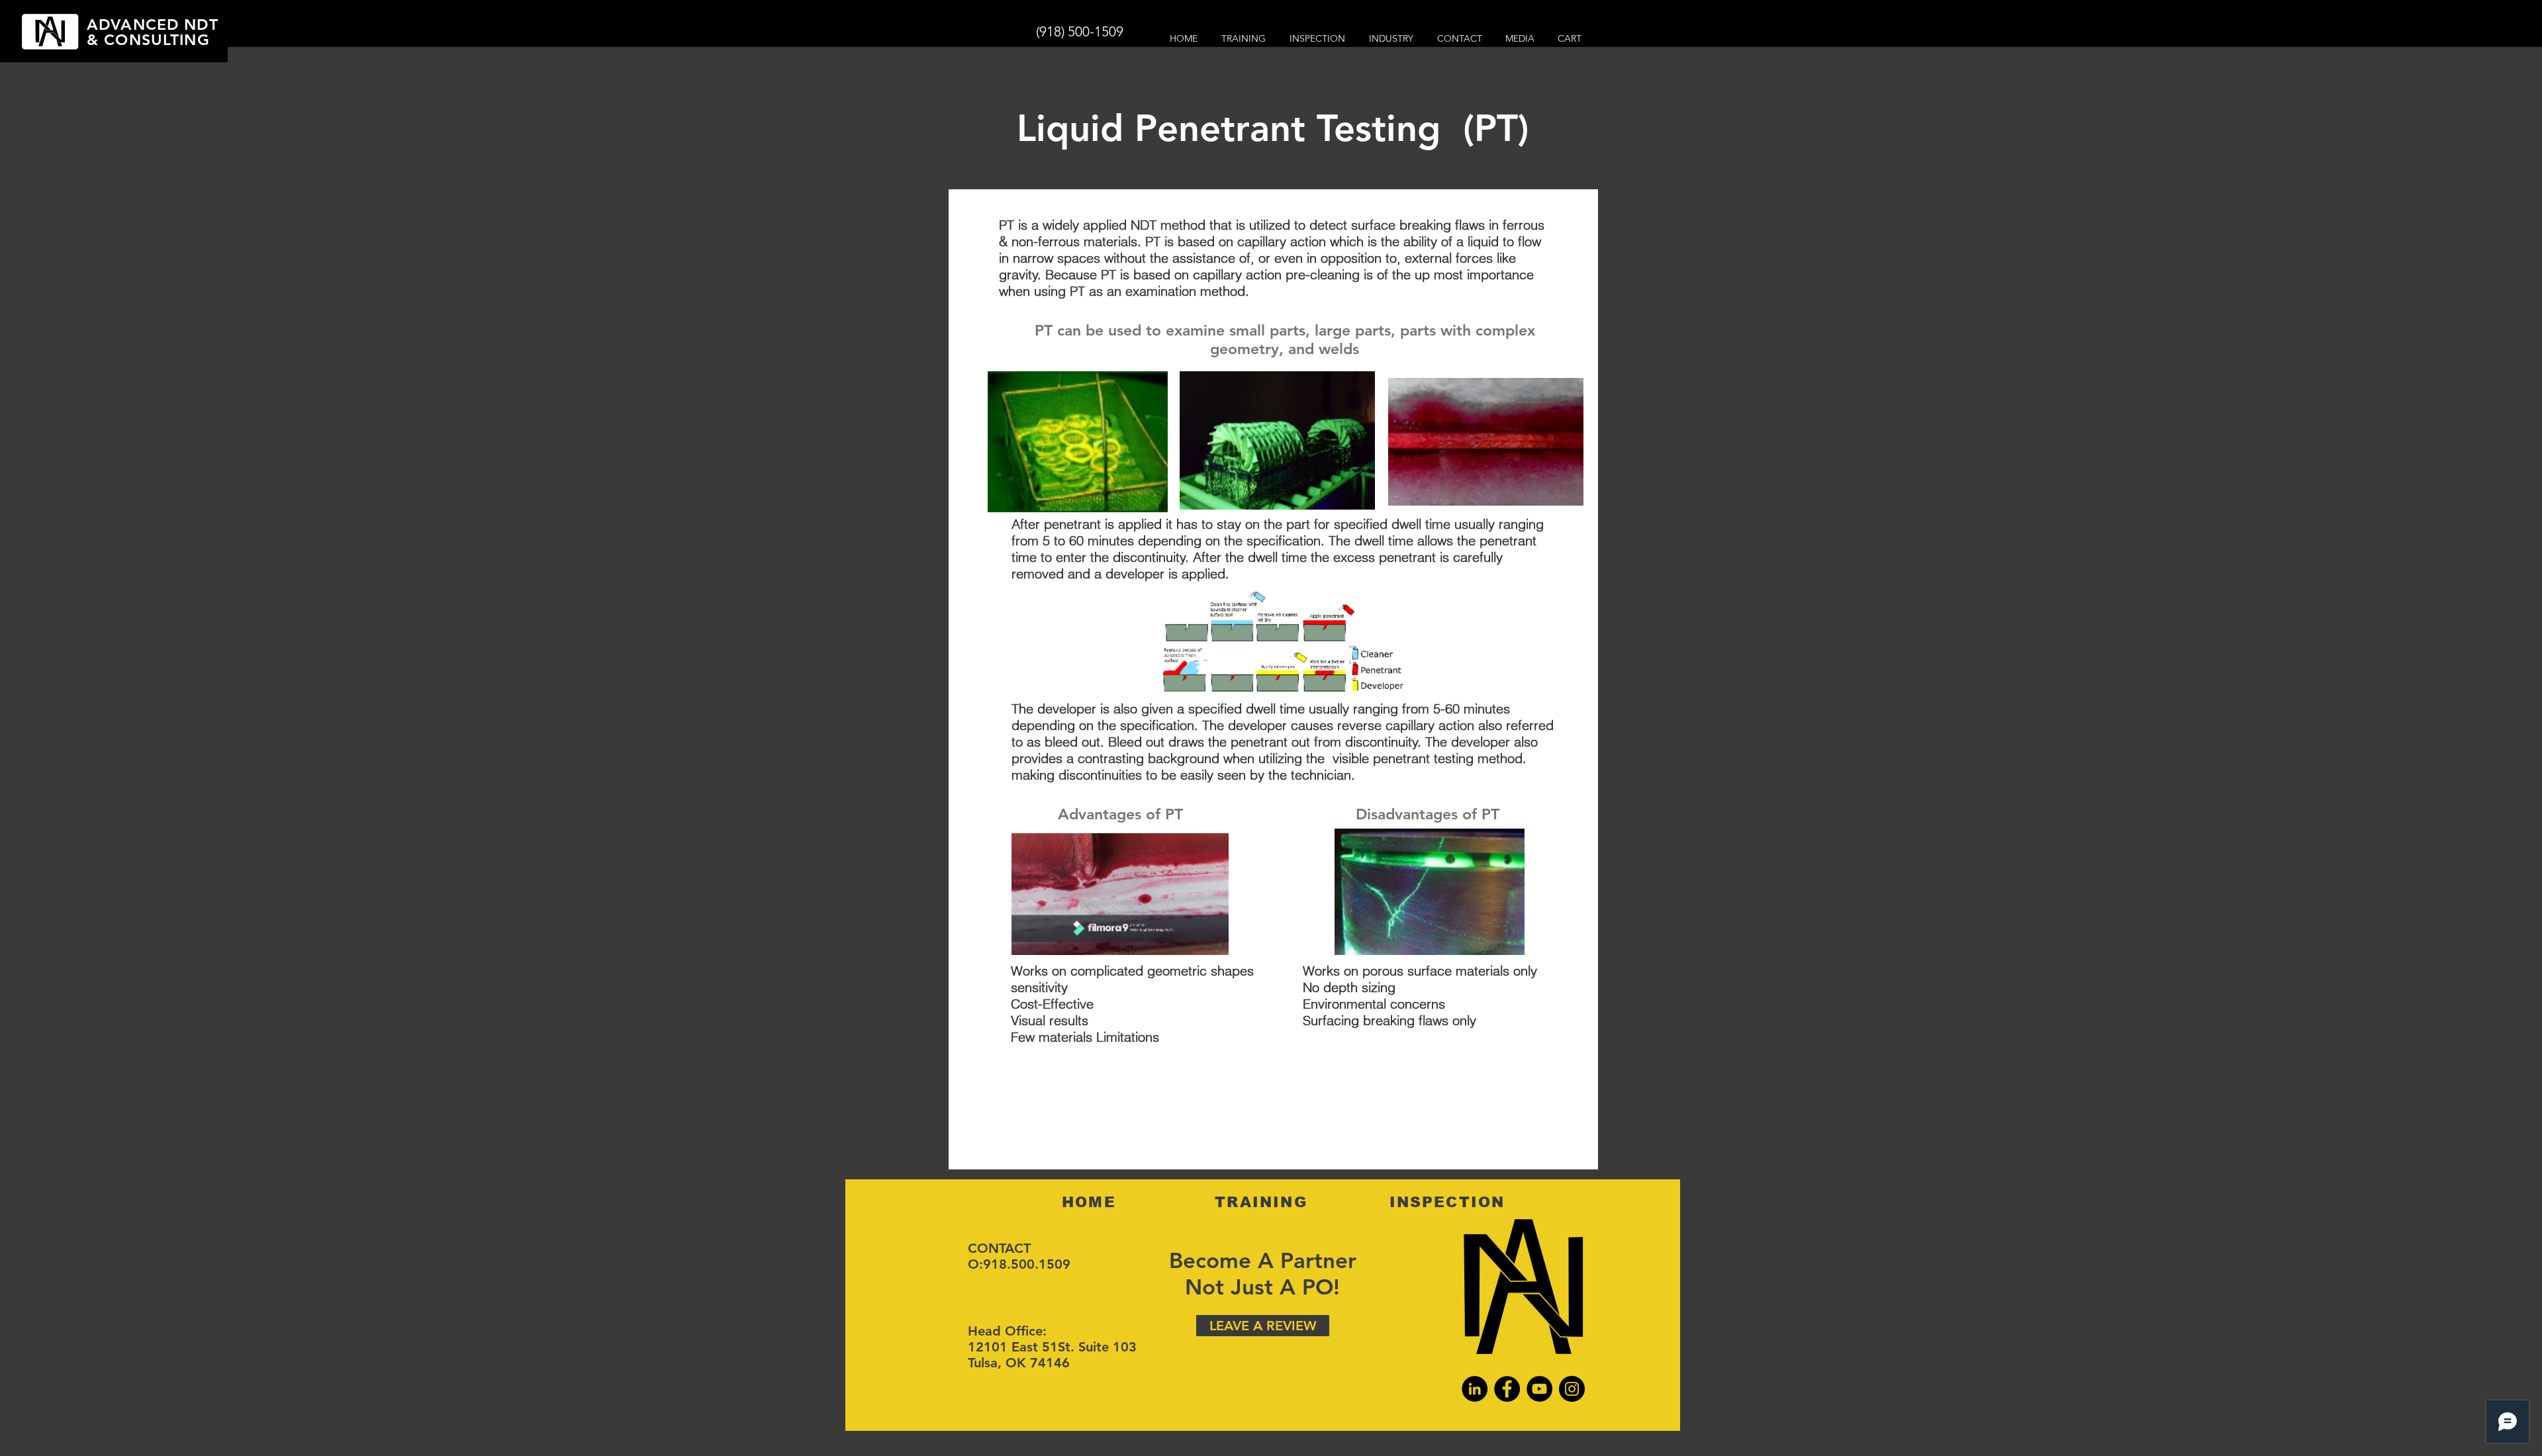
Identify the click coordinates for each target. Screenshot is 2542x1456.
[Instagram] (1572, 1389)
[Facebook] (1507, 1389)
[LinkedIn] (1475, 1389)
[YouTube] (1539, 1389)
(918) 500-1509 (1080, 31)
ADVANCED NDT (153, 24)
